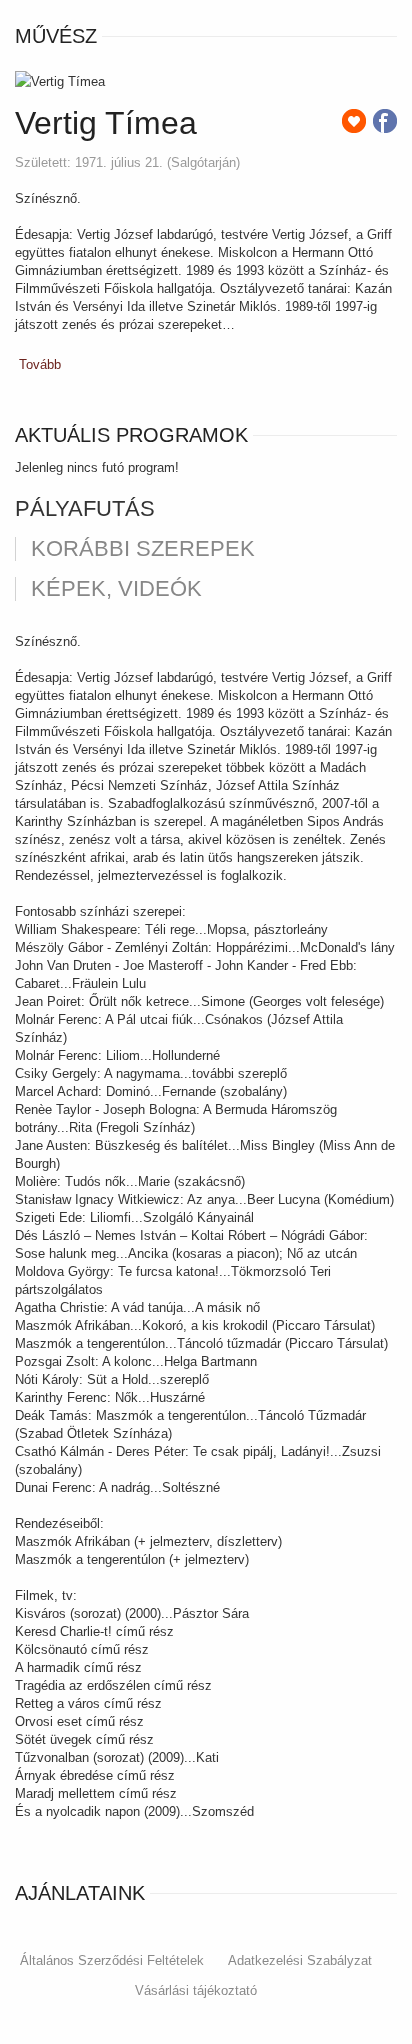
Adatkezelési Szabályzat (300, 1960)
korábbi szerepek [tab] (143, 549)
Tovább (40, 364)
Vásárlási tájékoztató (196, 1990)
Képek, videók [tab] (116, 589)
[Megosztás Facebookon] (385, 121)
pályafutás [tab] (85, 509)
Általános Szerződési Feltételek (112, 1960)
